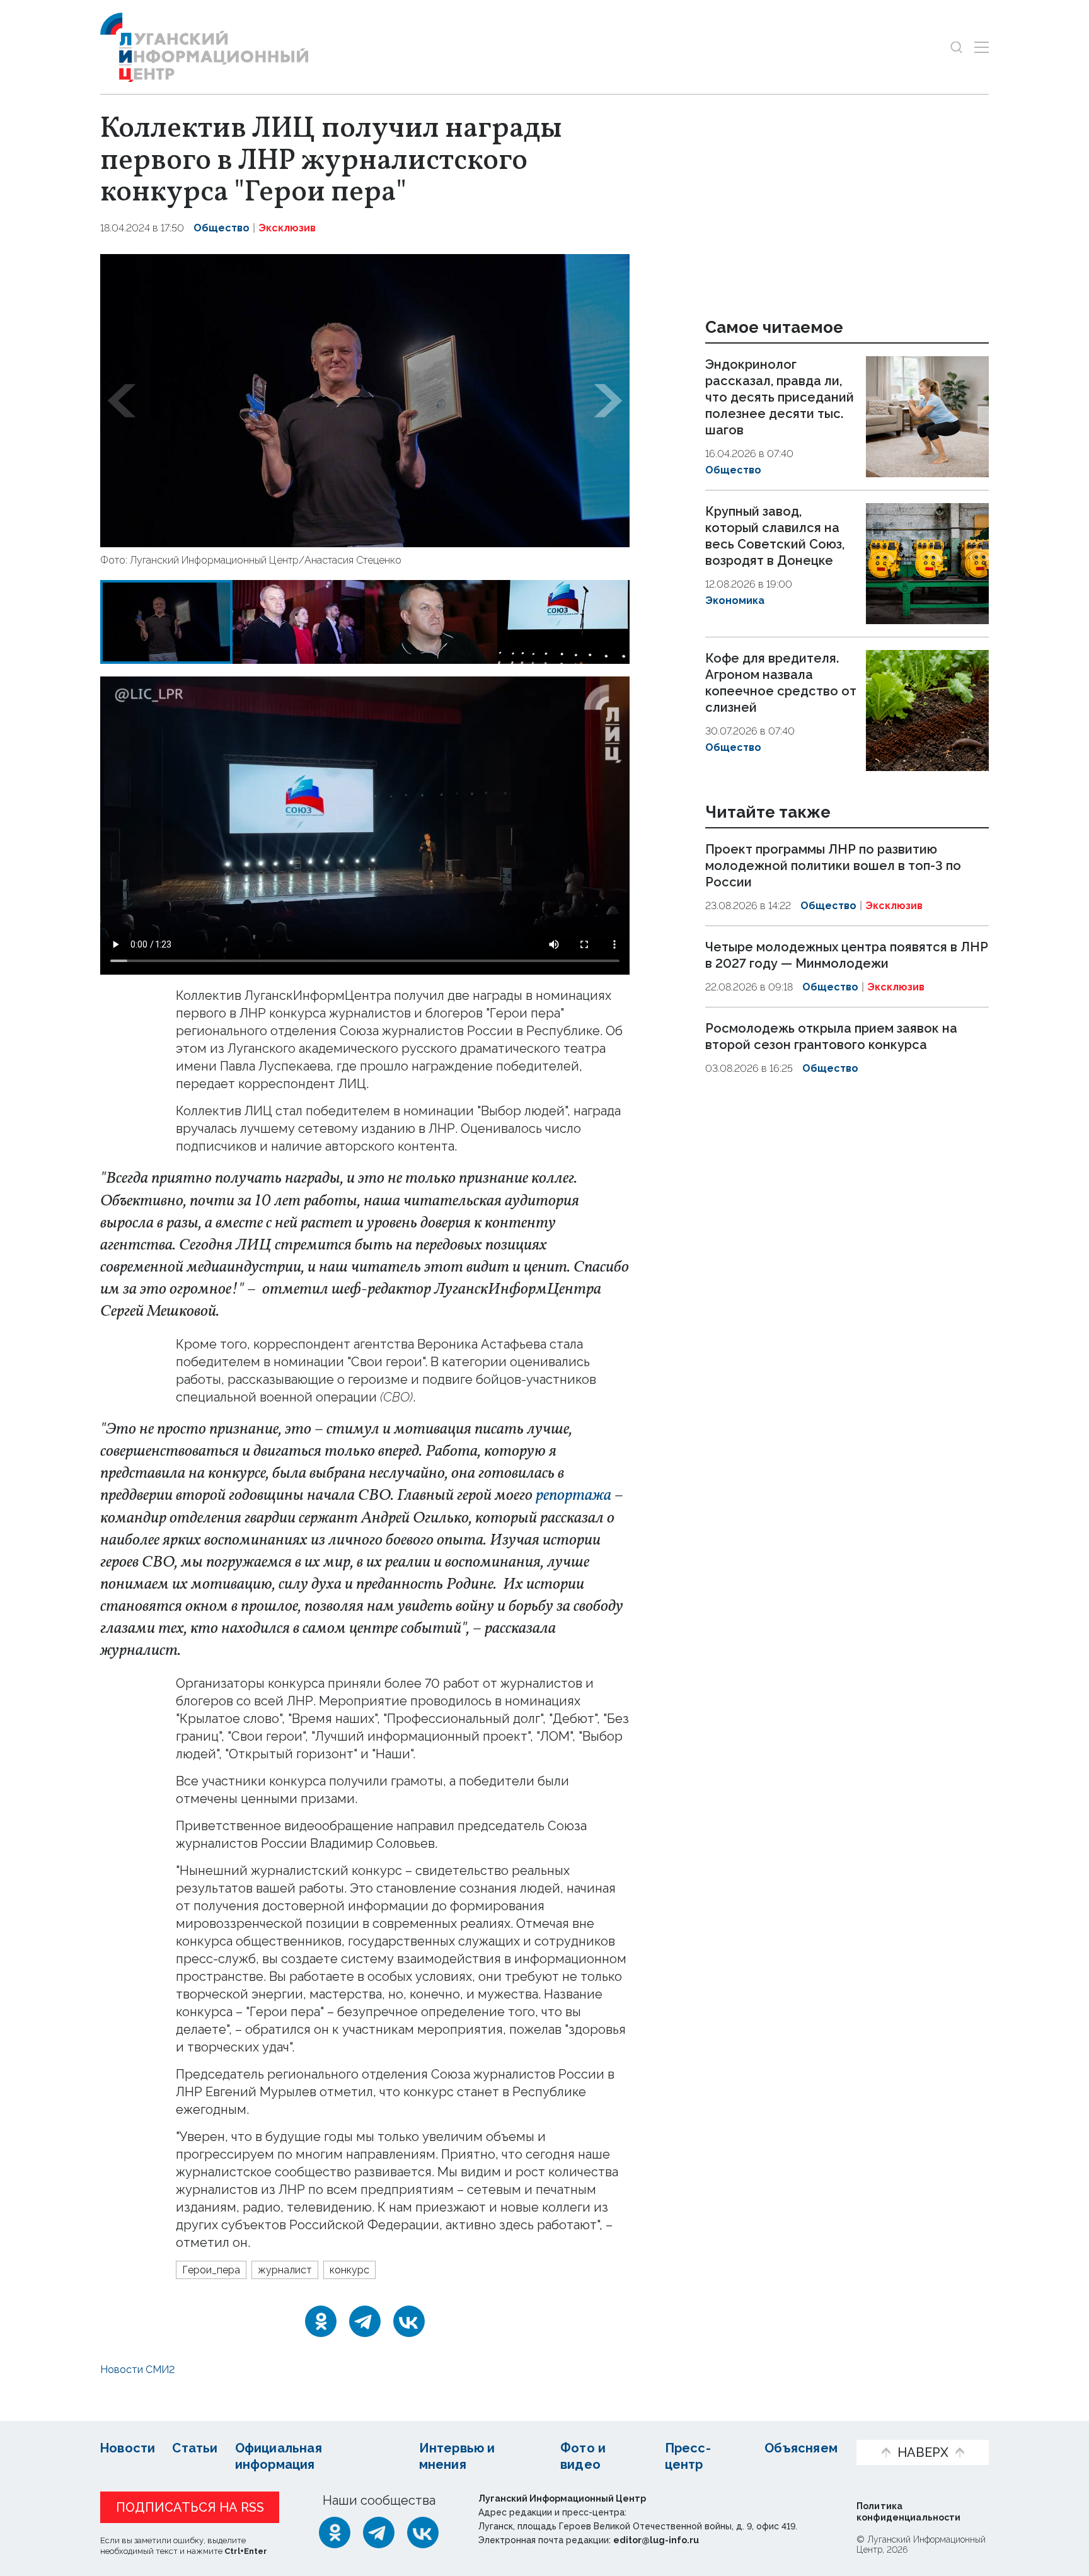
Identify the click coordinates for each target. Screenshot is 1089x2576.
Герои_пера (211, 2270)
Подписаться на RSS (190, 2507)
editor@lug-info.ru (656, 2540)
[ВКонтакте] (409, 2321)
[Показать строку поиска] (956, 47)
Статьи (195, 2448)
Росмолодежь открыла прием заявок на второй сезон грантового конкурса (831, 1036)
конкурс (349, 2270)
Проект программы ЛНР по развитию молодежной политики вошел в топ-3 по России (833, 866)
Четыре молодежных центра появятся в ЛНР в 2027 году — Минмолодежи (847, 955)
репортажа (573, 1495)
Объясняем (801, 2448)
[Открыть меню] (982, 47)
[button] (122, 401)
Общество (222, 228)
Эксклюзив (287, 228)
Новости (128, 2448)
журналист (285, 2270)
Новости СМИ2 (137, 2370)
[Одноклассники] (321, 2321)
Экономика (735, 600)
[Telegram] (365, 2321)
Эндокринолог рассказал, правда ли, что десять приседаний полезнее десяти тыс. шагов (780, 397)
